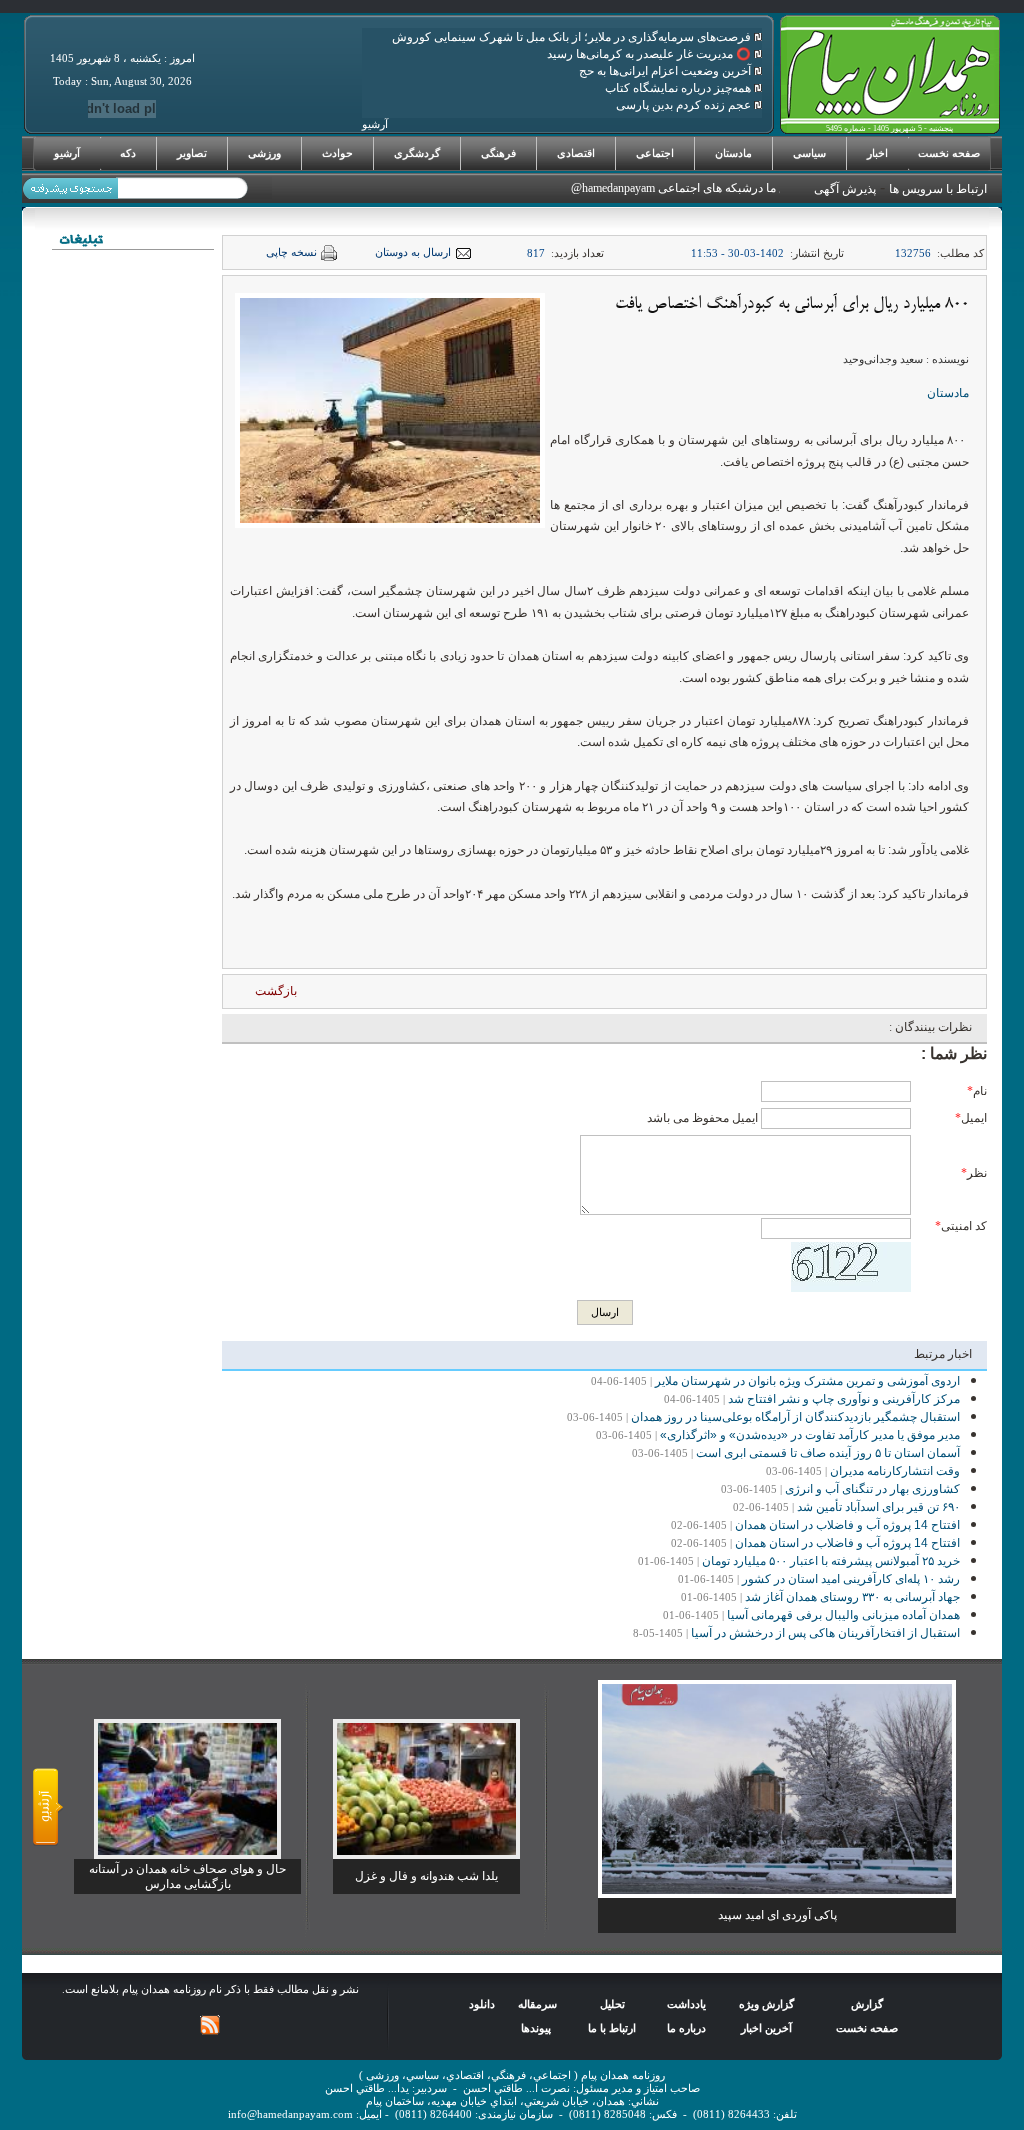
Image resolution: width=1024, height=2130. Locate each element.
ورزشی (264, 153)
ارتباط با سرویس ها (938, 189)
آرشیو (67, 153)
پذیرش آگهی (845, 189)
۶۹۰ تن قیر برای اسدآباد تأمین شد (878, 1507)
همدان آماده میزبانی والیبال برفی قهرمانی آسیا (843, 1615)
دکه (128, 153)
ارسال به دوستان (413, 252)
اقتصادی (576, 153)
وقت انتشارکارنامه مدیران (895, 1471)
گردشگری (417, 153)
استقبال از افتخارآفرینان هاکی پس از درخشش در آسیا (825, 1633)
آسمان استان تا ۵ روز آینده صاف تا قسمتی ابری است (828, 1453)
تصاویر (192, 153)
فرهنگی (498, 153)
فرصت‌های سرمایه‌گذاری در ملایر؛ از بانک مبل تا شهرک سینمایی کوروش (573, 37)
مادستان (733, 153)
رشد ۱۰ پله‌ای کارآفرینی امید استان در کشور (851, 1579)
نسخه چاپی (291, 252)
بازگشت (276, 991)
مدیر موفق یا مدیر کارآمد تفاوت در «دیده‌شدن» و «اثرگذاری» (810, 1435)
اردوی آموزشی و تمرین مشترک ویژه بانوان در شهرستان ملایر (807, 1381)
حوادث (337, 153)
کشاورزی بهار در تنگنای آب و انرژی (872, 1489)
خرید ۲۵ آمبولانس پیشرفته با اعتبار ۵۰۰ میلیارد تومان (831, 1561)
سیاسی (809, 153)
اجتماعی (655, 153)
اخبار (877, 153)
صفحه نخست (949, 153)
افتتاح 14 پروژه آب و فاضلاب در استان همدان (847, 1525)
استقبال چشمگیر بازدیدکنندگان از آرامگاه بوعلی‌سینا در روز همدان (795, 1417)
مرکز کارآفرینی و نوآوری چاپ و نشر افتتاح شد (844, 1399)
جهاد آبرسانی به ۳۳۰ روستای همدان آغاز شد (852, 1597)
